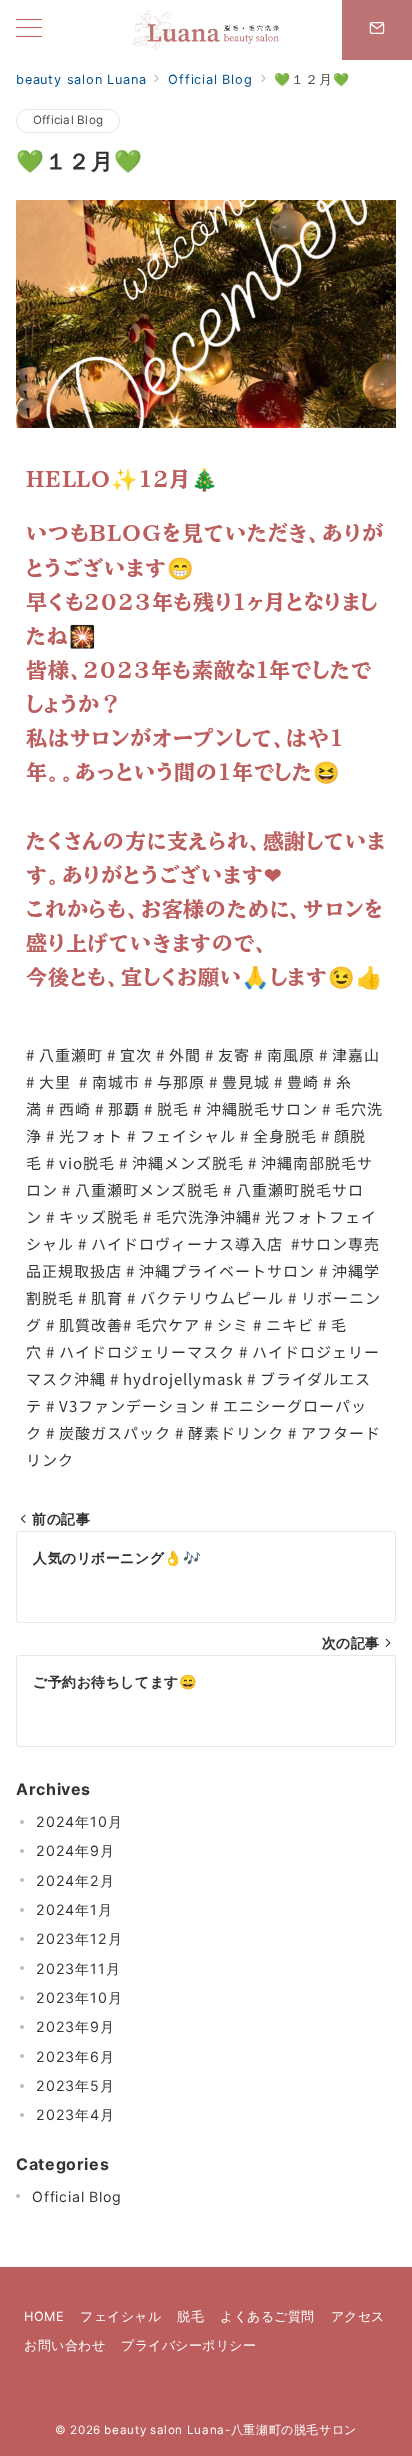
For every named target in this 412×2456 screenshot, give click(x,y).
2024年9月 (75, 1850)
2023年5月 (75, 2085)
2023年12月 (79, 1938)
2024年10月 (79, 1821)
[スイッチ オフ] (377, 30)
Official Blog (68, 120)
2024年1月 (74, 1909)
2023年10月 (79, 1997)
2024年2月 (75, 1880)
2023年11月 (78, 1968)
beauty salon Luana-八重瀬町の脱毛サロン (230, 2430)
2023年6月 (75, 2056)
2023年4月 (75, 2114)
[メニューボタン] (29, 29)
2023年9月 (75, 2026)
